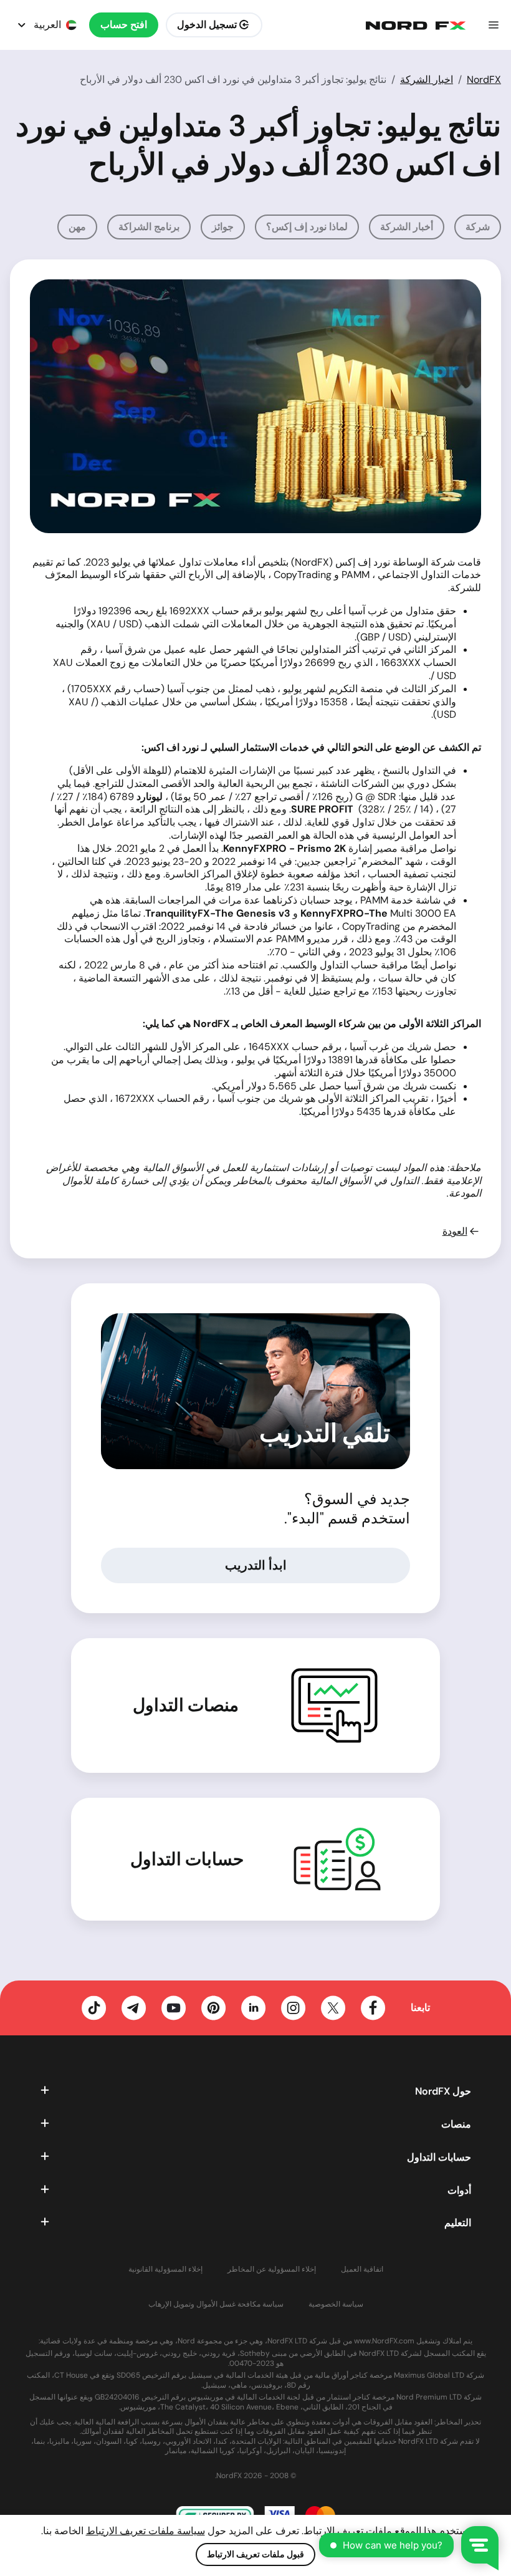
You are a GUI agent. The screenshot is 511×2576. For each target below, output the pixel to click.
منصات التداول (186, 1705)
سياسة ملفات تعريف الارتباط (146, 2531)
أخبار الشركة (407, 227)
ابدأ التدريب (256, 1565)
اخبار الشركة (427, 80)
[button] (494, 25)
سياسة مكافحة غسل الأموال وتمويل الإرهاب (216, 2304)
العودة (455, 1232)
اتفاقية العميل (362, 2270)
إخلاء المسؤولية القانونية (165, 2270)
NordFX (484, 80)
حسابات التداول (187, 1860)
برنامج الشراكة (149, 227)
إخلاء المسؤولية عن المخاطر (272, 2270)
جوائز (223, 227)
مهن (77, 227)
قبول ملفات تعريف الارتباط (255, 2554)
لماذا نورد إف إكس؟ (307, 227)
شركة (478, 227)
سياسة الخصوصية (336, 2304)
